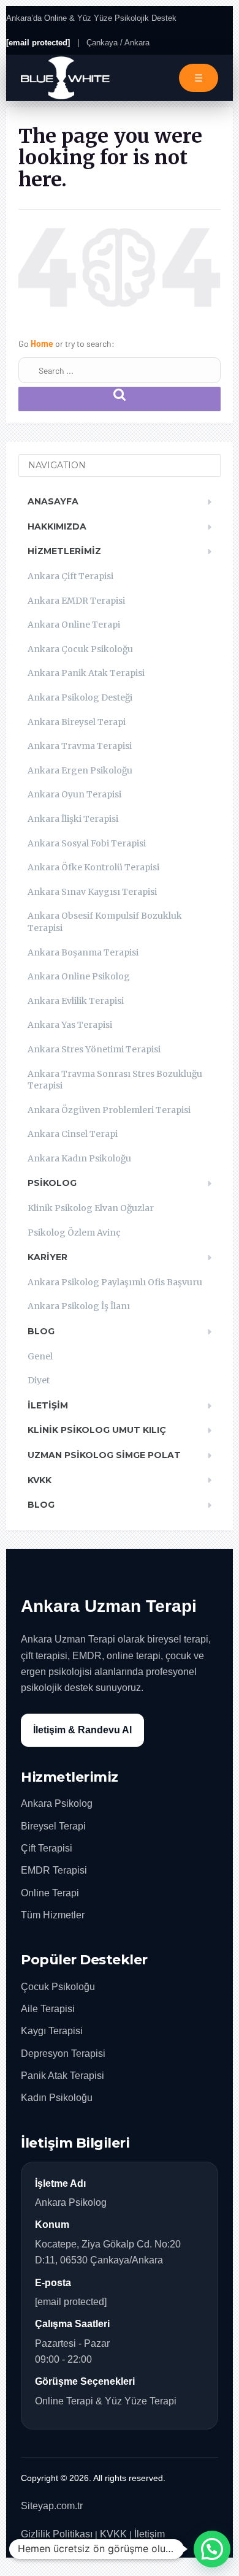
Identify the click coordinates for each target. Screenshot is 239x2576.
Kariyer (47, 1257)
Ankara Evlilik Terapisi (76, 1001)
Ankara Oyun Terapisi (74, 794)
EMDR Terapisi (54, 1870)
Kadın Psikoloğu (57, 2098)
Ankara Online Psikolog (79, 976)
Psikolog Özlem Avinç (74, 1233)
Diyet (39, 1380)
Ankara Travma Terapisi (80, 746)
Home (43, 344)
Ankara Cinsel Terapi (73, 1134)
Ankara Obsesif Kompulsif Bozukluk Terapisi (105, 922)
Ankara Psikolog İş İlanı (79, 1306)
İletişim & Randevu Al (82, 1730)
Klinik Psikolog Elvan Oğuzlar (91, 1208)
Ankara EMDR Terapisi (76, 601)
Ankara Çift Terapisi (70, 576)
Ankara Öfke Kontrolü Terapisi (93, 867)
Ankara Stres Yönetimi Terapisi (94, 1049)
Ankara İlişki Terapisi (73, 819)
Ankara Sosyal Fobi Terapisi (87, 843)
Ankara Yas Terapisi (70, 1025)
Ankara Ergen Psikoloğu (80, 770)
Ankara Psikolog (57, 1803)
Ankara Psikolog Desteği (80, 697)
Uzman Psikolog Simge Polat (104, 1455)
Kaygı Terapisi (52, 2031)
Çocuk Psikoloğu (58, 1987)
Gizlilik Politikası (57, 2534)
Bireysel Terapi (53, 1826)
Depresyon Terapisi (63, 2054)
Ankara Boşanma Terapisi (83, 952)
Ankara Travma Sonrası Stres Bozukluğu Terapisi (115, 1080)
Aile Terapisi (48, 2009)
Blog (41, 1331)
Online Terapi (50, 1893)
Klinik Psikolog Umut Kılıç (97, 1430)
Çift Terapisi (47, 1848)
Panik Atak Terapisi (63, 2076)
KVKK (40, 1480)
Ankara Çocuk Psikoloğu (80, 649)
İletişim (48, 1405)
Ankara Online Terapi (74, 625)
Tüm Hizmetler (53, 1915)
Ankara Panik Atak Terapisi (86, 673)
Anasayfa (53, 501)
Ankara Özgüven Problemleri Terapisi (109, 1110)
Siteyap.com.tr (52, 2506)
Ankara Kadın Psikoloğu (79, 1158)
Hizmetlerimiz (64, 551)
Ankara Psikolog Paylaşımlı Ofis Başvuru (115, 1282)
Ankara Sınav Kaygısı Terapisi (92, 892)
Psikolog (52, 1183)
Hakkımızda (57, 526)
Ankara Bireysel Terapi (77, 722)
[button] (212, 2549)
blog (41, 1505)
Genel (40, 1356)
